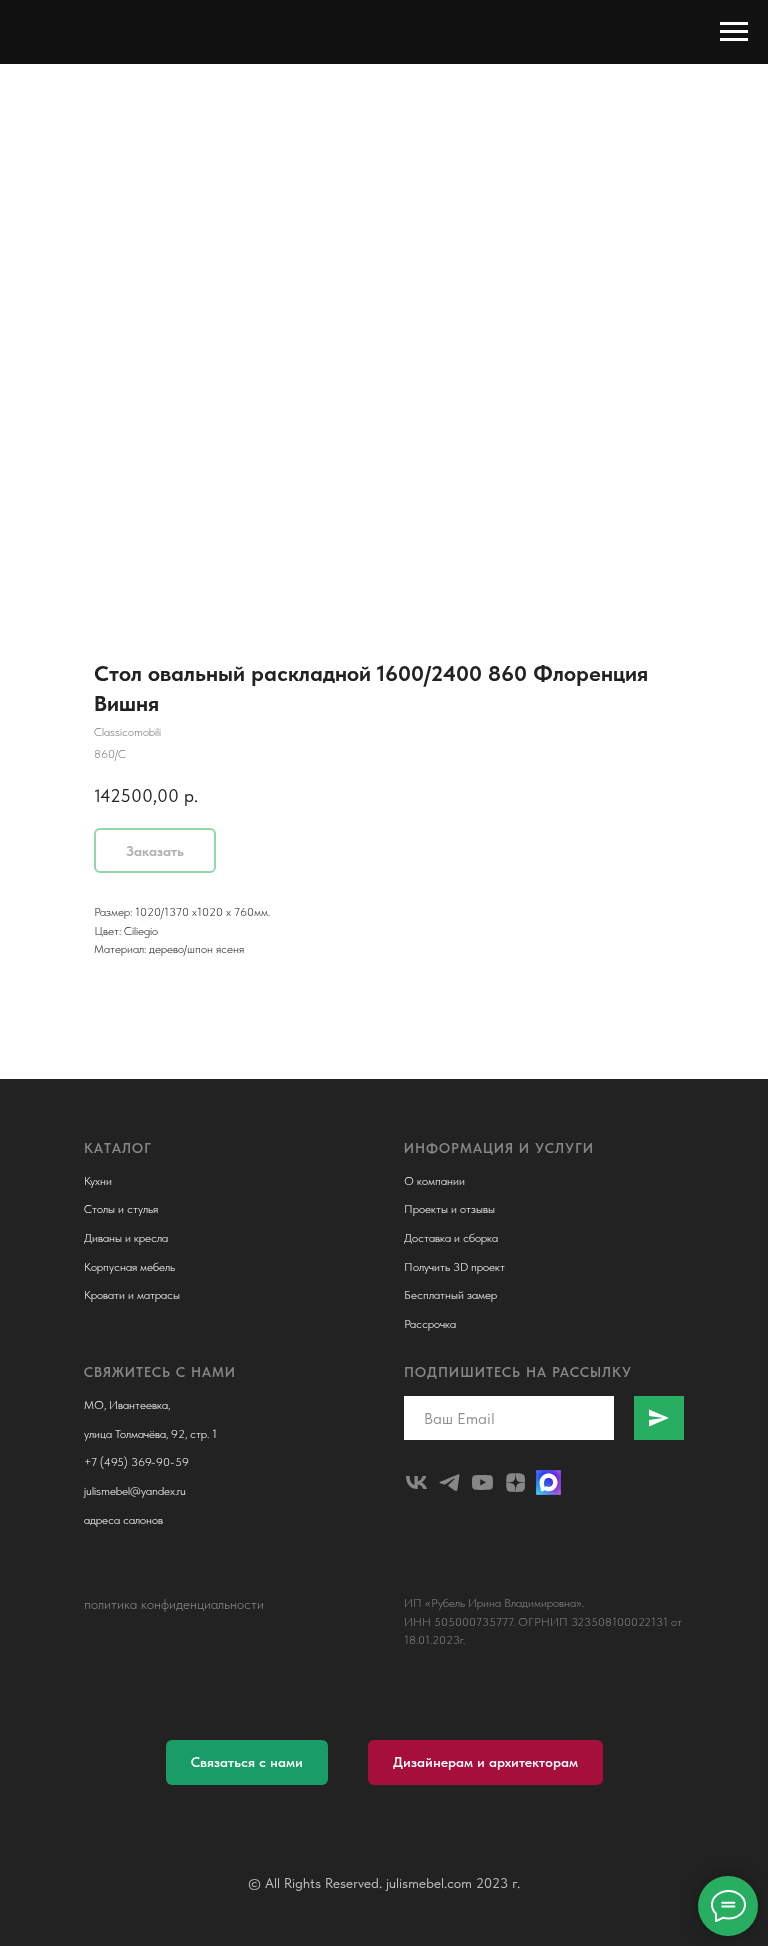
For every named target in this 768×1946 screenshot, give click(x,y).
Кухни (98, 1181)
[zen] (515, 1482)
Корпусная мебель (129, 1267)
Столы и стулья (121, 1209)
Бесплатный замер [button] (450, 1295)
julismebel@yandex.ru (135, 1491)
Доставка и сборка (451, 1238)
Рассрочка (430, 1324)
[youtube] (482, 1482)
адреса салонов (123, 1520)
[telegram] (449, 1482)
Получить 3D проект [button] (454, 1267)
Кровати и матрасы (132, 1295)
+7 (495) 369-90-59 (136, 1462)
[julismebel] (416, 1482)
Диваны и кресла (126, 1238)
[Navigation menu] (734, 32)
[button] (247, 1762)
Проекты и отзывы (449, 1209)
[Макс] (548, 1482)
